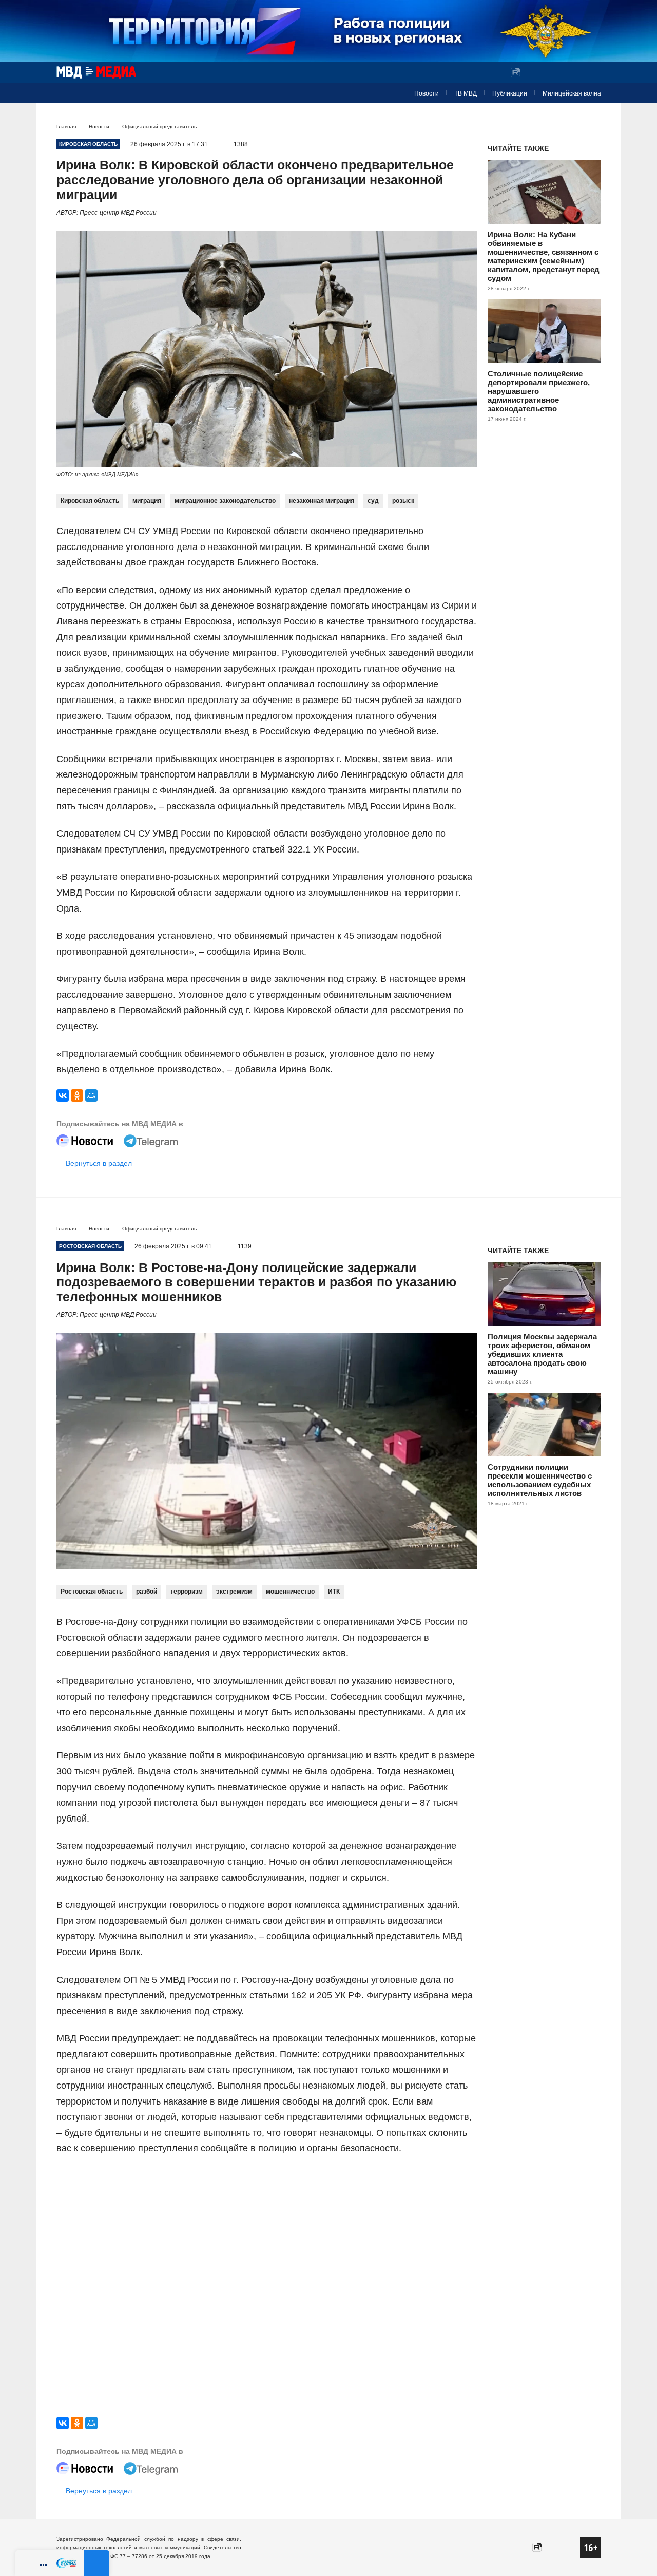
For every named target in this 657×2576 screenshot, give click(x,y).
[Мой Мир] (91, 1095)
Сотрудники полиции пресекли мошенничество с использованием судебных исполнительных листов (540, 1480)
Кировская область (90, 501)
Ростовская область (92, 1592)
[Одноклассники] (77, 1095)
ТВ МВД (466, 93)
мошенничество (290, 1592)
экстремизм (234, 1592)
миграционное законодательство (225, 501)
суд (373, 501)
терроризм (187, 1592)
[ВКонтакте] (63, 1095)
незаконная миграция (322, 501)
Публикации (510, 93)
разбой (147, 1592)
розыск (403, 501)
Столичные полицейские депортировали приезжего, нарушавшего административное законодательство (539, 391)
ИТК (334, 1592)
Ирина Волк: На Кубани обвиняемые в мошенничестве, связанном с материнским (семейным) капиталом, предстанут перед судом (544, 256)
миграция (147, 501)
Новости (427, 93)
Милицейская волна (572, 93)
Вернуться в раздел (99, 1163)
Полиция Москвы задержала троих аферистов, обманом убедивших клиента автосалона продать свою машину (542, 1354)
